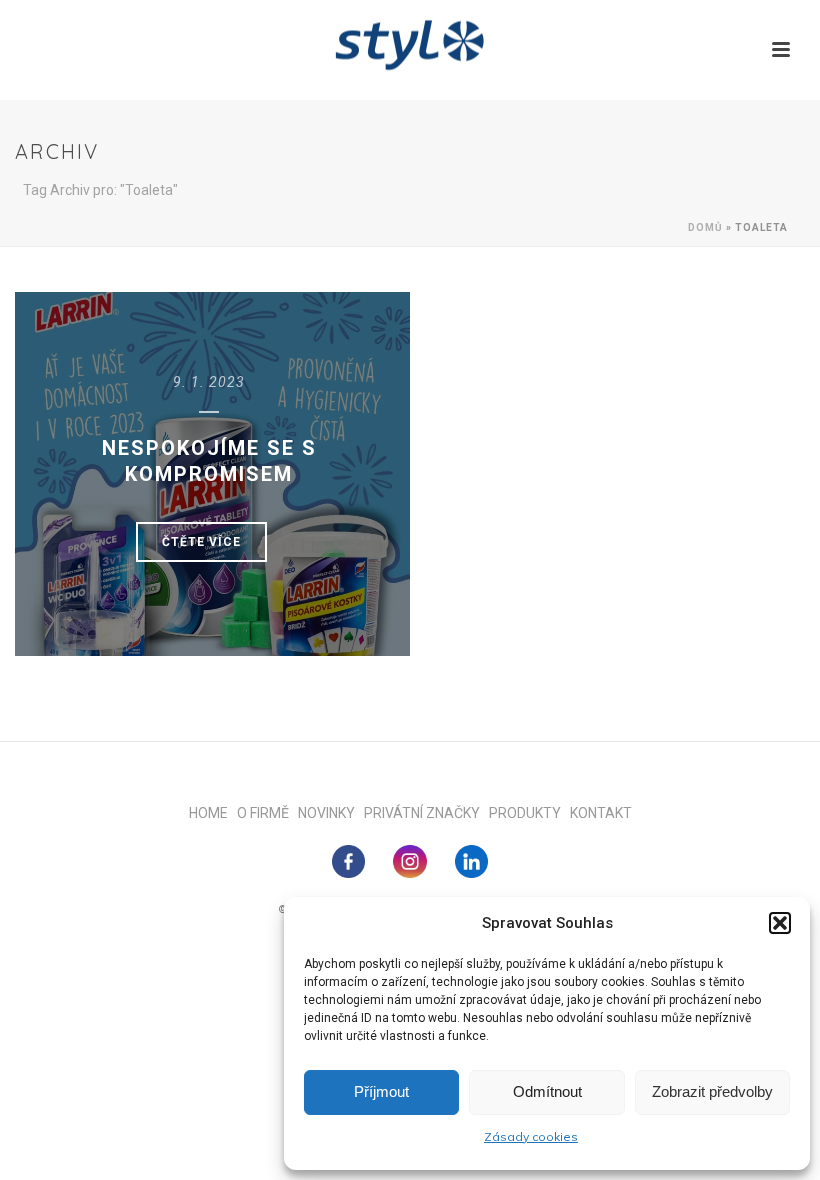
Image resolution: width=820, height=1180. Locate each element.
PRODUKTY (529, 813)
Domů (705, 227)
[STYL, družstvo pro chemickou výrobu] (410, 45)
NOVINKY (331, 813)
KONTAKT (601, 813)
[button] (780, 923)
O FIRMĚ (267, 813)
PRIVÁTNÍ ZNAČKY (426, 813)
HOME (213, 813)
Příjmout (381, 1091)
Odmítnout (547, 1091)
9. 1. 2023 (209, 382)
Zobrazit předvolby (712, 1091)
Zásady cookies (531, 1136)
